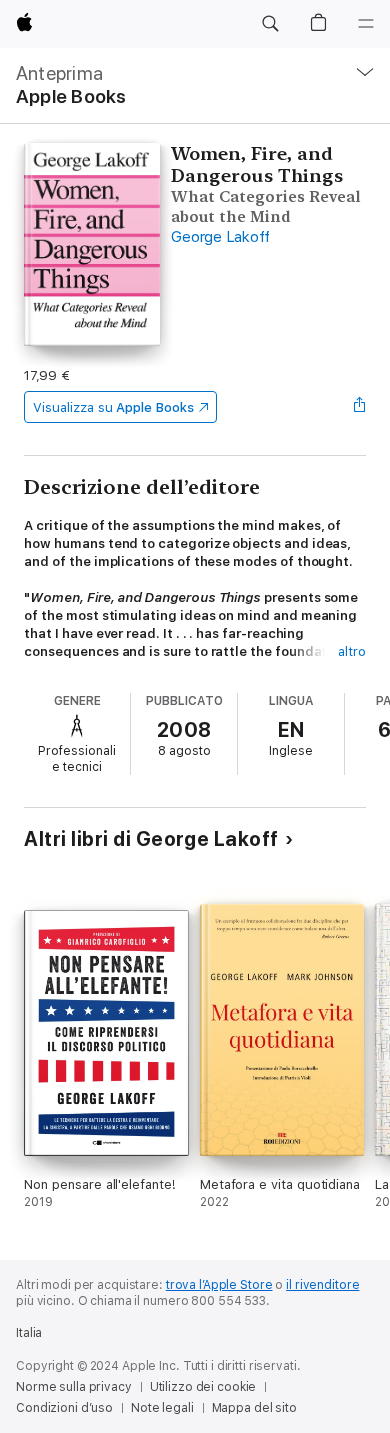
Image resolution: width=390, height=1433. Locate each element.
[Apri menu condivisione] (360, 407)
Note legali (162, 1408)
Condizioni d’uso (64, 1408)
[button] (270, 24)
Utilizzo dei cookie (203, 1387)
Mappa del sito (254, 1408)
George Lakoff (220, 237)
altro (352, 651)
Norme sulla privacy (74, 1387)
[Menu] (366, 24)
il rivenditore (322, 1285)
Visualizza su (113, 407)
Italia (29, 1333)
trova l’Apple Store (219, 1285)
